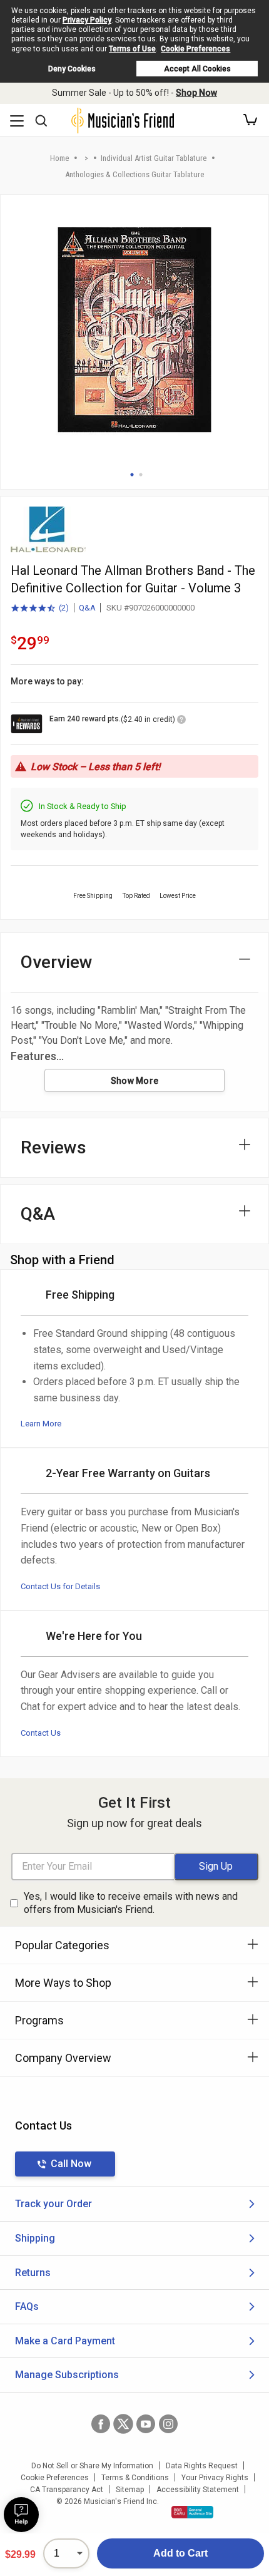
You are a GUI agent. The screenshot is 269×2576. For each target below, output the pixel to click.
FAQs (27, 2306)
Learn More (41, 1424)
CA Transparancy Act (67, 2490)
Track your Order (53, 2204)
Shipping (35, 2238)
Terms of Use (132, 49)
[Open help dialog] (21, 2515)
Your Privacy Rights (215, 2478)
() (40, 609)
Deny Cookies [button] (72, 69)
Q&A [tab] (38, 1214)
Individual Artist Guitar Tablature (154, 158)
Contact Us (41, 1733)
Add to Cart (180, 2553)
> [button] (86, 158)
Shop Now (196, 93)
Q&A (87, 608)
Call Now (71, 2164)
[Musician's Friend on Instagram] (168, 2424)
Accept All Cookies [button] (197, 69)
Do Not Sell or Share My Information (92, 2466)
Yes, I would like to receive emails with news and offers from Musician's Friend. (131, 1903)
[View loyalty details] (181, 721)
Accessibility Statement (198, 2490)
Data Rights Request (202, 2466)
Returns (33, 2273)
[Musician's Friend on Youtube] (146, 2424)
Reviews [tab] (53, 1147)
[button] (250, 120)
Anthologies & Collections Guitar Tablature (134, 174)
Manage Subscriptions (67, 2375)
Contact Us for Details (60, 1586)
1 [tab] (132, 475)
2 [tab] (141, 475)
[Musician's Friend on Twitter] (123, 2424)
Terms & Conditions (135, 2478)
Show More (135, 1081)
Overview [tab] (57, 962)
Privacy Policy (87, 20)
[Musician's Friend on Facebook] (101, 2424)
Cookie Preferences (195, 49)
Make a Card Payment (65, 2341)
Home (59, 158)
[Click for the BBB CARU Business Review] (192, 2512)
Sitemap (130, 2490)
